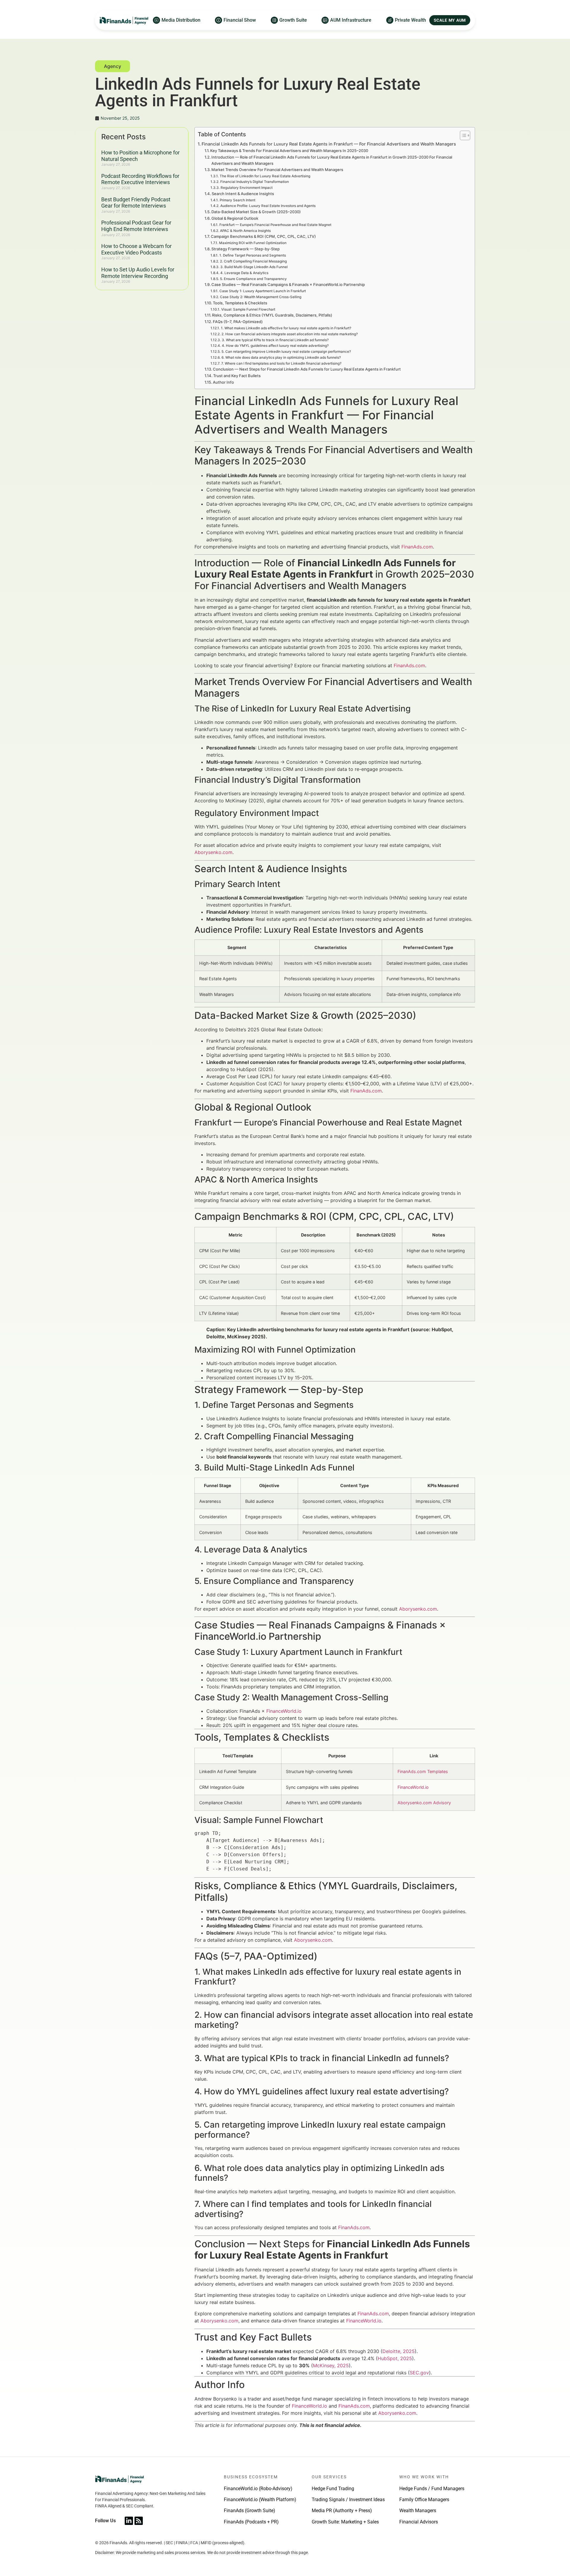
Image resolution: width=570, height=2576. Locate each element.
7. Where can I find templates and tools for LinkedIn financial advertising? (281, 363)
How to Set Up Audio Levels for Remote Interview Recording (138, 273)
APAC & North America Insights (245, 231)
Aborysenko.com (213, 852)
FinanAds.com (417, 547)
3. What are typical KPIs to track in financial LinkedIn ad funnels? (275, 340)
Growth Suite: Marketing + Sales (345, 2522)
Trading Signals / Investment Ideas (348, 2500)
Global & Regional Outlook (235, 218)
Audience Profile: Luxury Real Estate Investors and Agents (268, 206)
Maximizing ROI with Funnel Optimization (253, 243)
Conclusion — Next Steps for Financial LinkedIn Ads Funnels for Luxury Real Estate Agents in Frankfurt (307, 369)
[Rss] (139, 2521)
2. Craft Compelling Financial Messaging (253, 261)
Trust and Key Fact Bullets (237, 376)
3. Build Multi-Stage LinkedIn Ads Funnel (254, 267)
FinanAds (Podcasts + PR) (251, 2522)
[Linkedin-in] (129, 2521)
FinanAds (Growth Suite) (250, 2511)
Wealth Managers (418, 2511)
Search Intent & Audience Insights (243, 194)
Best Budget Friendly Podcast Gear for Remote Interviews (136, 203)
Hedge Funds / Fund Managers (432, 2489)
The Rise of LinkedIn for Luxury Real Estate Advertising (265, 176)
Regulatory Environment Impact (246, 188)
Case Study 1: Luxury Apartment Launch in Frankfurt (262, 291)
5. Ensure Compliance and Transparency (253, 279)
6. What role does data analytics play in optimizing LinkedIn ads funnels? (281, 358)
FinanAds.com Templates (423, 1771)
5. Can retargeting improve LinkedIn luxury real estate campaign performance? (286, 352)
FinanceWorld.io (284, 1711)
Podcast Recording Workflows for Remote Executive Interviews (140, 179)
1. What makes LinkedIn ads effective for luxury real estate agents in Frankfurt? (286, 328)
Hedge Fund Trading (333, 2489)
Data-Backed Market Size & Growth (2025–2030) (256, 212)
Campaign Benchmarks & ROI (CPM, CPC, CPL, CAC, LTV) (263, 236)
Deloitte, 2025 (399, 2351)
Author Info (223, 382)
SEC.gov (419, 2373)
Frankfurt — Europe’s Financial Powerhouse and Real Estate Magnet (275, 225)
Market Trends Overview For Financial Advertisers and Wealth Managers (277, 170)
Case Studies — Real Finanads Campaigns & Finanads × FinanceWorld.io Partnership (288, 284)
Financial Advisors (419, 2522)
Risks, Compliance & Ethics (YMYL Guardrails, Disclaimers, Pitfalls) (272, 315)
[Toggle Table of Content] (462, 135)
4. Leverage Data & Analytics (244, 273)
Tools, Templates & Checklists (240, 303)
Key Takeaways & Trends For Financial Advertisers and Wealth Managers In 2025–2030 (289, 151)
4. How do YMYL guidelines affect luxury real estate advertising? (275, 346)
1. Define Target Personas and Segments (252, 255)
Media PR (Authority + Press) (342, 2511)
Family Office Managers (424, 2500)
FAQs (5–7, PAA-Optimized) (238, 322)
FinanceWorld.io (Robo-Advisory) (258, 2489)
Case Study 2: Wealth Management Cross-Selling (261, 297)
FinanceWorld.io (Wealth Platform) (260, 2500)
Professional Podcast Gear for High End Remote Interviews (136, 226)
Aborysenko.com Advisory (424, 1803)
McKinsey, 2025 (331, 2365)
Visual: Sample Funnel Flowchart (248, 309)
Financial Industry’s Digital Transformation (254, 182)
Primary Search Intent (237, 200)
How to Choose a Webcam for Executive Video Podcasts (136, 249)
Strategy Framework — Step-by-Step (246, 249)
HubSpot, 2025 (395, 2358)
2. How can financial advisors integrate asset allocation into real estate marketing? (289, 334)
